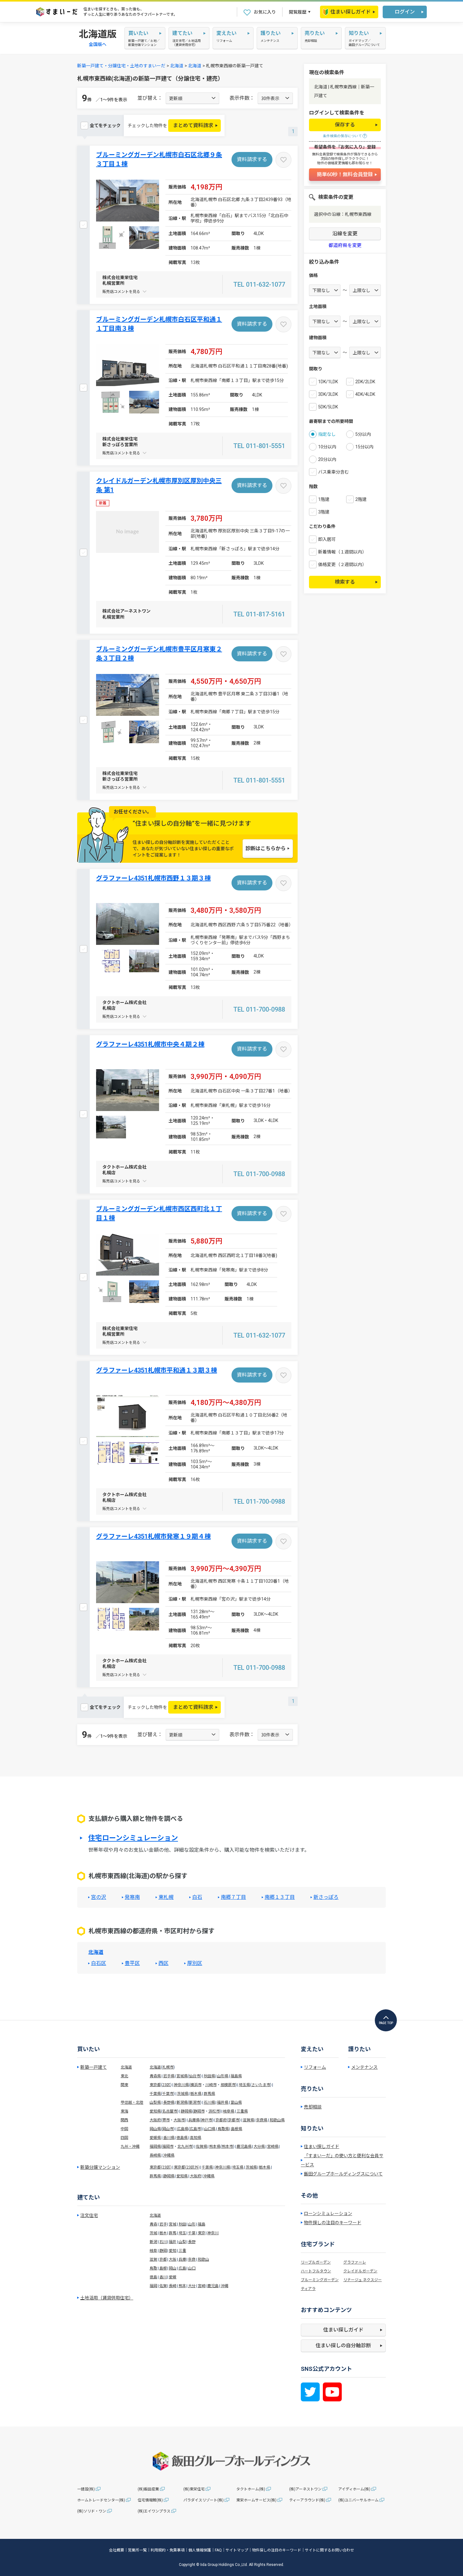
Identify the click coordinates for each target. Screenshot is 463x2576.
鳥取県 (223, 2129)
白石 (197, 1897)
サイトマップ (237, 2550)
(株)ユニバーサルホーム (358, 2500)
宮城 (173, 2224)
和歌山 (203, 2259)
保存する (345, 125)
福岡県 (155, 2147)
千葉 (192, 2233)
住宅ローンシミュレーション (133, 1838)
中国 (124, 2129)
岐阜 (153, 2251)
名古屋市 (170, 2111)
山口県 (210, 2129)
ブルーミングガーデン (320, 2280)
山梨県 (155, 2102)
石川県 (209, 2102)
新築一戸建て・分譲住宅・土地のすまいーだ (121, 66)
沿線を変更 (345, 234)
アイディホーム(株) (354, 2489)
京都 (163, 2259)
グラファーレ (355, 2262)
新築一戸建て (94, 2067)
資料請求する (252, 159)
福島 (202, 2224)
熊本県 (215, 2147)
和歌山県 (277, 2120)
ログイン (405, 12)
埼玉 (182, 2233)
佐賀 (163, 2286)
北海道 (177, 66)
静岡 (163, 2251)
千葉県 (155, 2094)
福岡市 (168, 2147)
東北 (124, 2076)
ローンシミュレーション (328, 2214)
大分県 (259, 2147)
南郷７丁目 (233, 1897)
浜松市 (214, 2111)
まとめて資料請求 (193, 125)
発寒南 (132, 1897)
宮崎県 (273, 2147)
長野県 (169, 2102)
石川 (163, 2242)
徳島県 (182, 2138)
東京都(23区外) (187, 2167)
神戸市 (207, 2120)
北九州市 (185, 2147)
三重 (182, 2251)
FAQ (218, 2550)
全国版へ (98, 44)
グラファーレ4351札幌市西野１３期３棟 (153, 878)
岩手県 (169, 2076)
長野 (192, 2242)
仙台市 (195, 2076)
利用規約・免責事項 (168, 2550)
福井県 (223, 2102)
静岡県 (186, 2111)
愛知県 (155, 2111)
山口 (192, 2268)
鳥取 (153, 2268)
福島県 (236, 2076)
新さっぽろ (326, 1897)
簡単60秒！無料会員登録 (345, 174)
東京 (202, 2233)
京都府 (221, 2120)
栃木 (163, 2233)
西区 (163, 1963)
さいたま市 (261, 2085)
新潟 (153, 2242)
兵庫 (182, 2259)
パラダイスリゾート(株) (203, 2500)
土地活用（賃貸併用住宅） (107, 2298)
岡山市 (168, 2129)
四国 (124, 2138)
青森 (153, 2224)
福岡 (153, 2286)
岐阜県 (229, 2111)
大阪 (173, 2259)
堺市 (166, 2120)
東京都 (155, 2085)
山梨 (182, 2242)
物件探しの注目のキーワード (333, 2223)
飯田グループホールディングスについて (343, 2174)
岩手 (163, 2224)
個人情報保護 (200, 2550)
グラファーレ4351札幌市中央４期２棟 (150, 1044)
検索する (345, 582)
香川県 (169, 2138)
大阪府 (155, 2120)
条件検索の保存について (342, 136)
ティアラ (308, 2289)
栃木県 (196, 2094)
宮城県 (182, 2076)
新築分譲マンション (100, 2167)
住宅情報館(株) (150, 2500)
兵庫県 (194, 2120)
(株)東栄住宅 (194, 2489)
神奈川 (213, 2233)
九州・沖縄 (130, 2147)
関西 (124, 2120)
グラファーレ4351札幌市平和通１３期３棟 (157, 1370)
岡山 (173, 2268)
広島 (182, 2268)
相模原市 (228, 2085)
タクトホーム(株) (251, 2489)
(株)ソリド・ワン (92, 2511)
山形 (192, 2224)
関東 (124, 2085)
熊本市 (227, 2147)
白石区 (99, 1963)
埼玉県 (244, 2085)
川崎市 (211, 2085)
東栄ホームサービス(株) (256, 2500)
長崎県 (155, 2155)
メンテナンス (364, 2067)
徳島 (153, 2277)
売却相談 (313, 2107)
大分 (192, 2286)
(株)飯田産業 (148, 2489)
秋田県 (209, 2076)
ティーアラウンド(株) (307, 2500)
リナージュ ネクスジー (363, 2280)
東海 (124, 2111)
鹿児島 (213, 2286)
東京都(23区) (161, 2167)
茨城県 (183, 2094)
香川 (163, 2277)
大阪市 (179, 2120)
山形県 (223, 2076)
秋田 (182, 2224)
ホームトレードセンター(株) (101, 2500)
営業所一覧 (137, 2550)
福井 (173, 2242)
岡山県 (155, 2129)
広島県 (183, 2129)
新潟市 (195, 2102)
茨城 (153, 2233)
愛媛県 (155, 2138)
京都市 (234, 2120)
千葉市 (168, 2094)
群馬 (173, 2233)
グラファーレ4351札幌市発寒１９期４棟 (153, 1536)
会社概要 (117, 2550)
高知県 (196, 2138)
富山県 (236, 2102)
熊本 (182, 2286)
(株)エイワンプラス (154, 2511)
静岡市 (199, 2111)
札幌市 (168, 2067)
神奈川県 (181, 2085)
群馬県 (209, 2094)
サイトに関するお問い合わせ (329, 2550)
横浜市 (196, 2085)
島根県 (237, 2129)
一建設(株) (86, 2489)
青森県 (155, 2076)
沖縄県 (169, 2155)
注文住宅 (89, 2215)
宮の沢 (99, 1897)
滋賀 (153, 2259)
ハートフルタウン (316, 2271)
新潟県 (182, 2102)
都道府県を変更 (345, 246)
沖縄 (225, 2286)
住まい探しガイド (351, 12)
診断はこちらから (266, 848)
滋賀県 (249, 2120)
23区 (166, 2085)
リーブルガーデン (316, 2262)
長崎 (173, 2286)
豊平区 (132, 1963)
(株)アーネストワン (305, 2489)
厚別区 (195, 1963)
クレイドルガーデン (360, 2271)
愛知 (173, 2251)
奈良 (192, 2259)
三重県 (242, 2111)
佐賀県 (202, 2147)
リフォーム (315, 2067)
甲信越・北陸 (132, 2102)
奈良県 (262, 2120)
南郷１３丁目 (280, 1897)
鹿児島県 (244, 2147)
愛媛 (173, 2277)
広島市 (195, 2129)
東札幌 (166, 1897)
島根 (163, 2268)
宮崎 (202, 2286)
